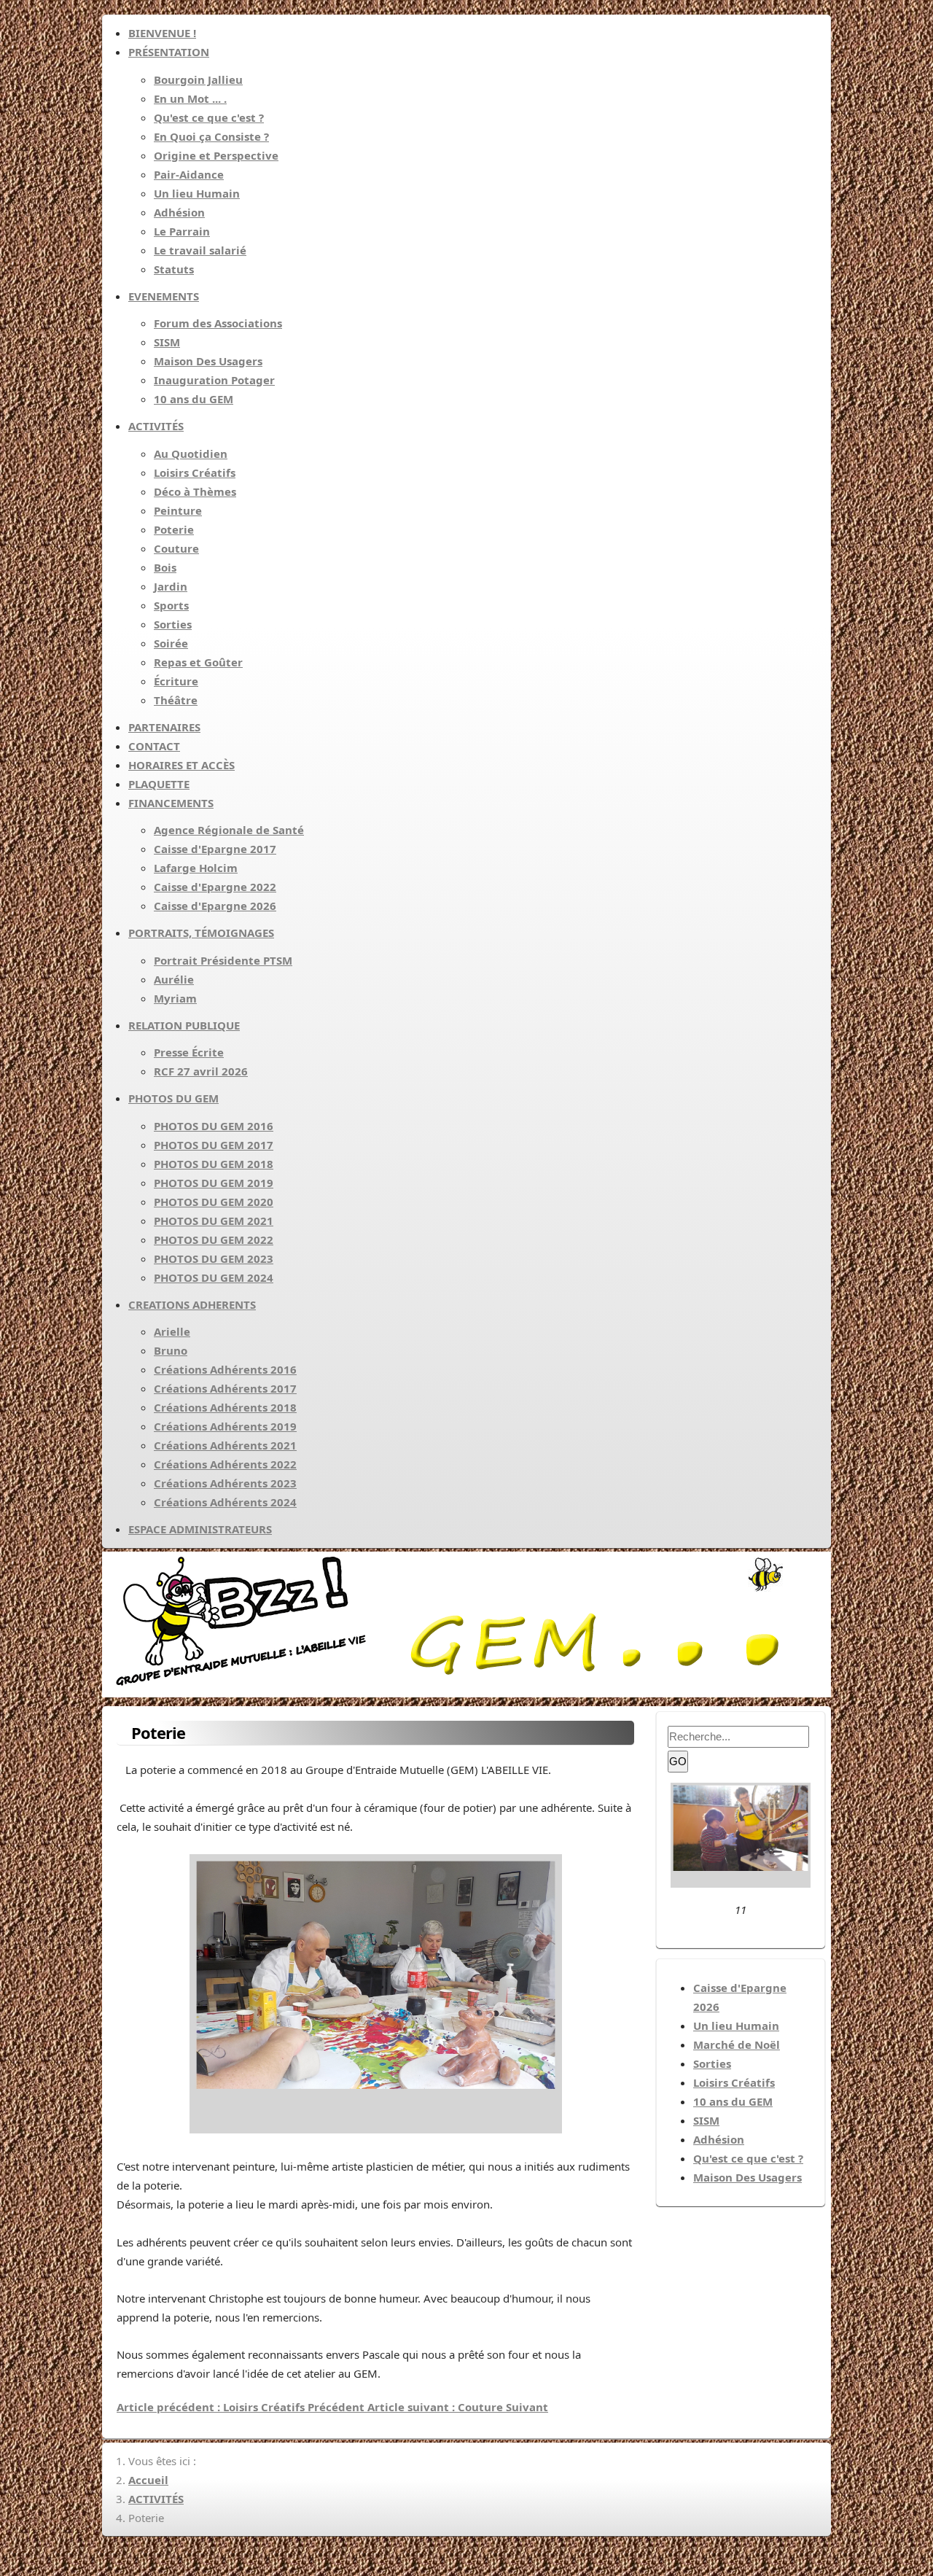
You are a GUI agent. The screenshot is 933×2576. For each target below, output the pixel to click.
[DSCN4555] (741, 1883)
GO (678, 1761)
